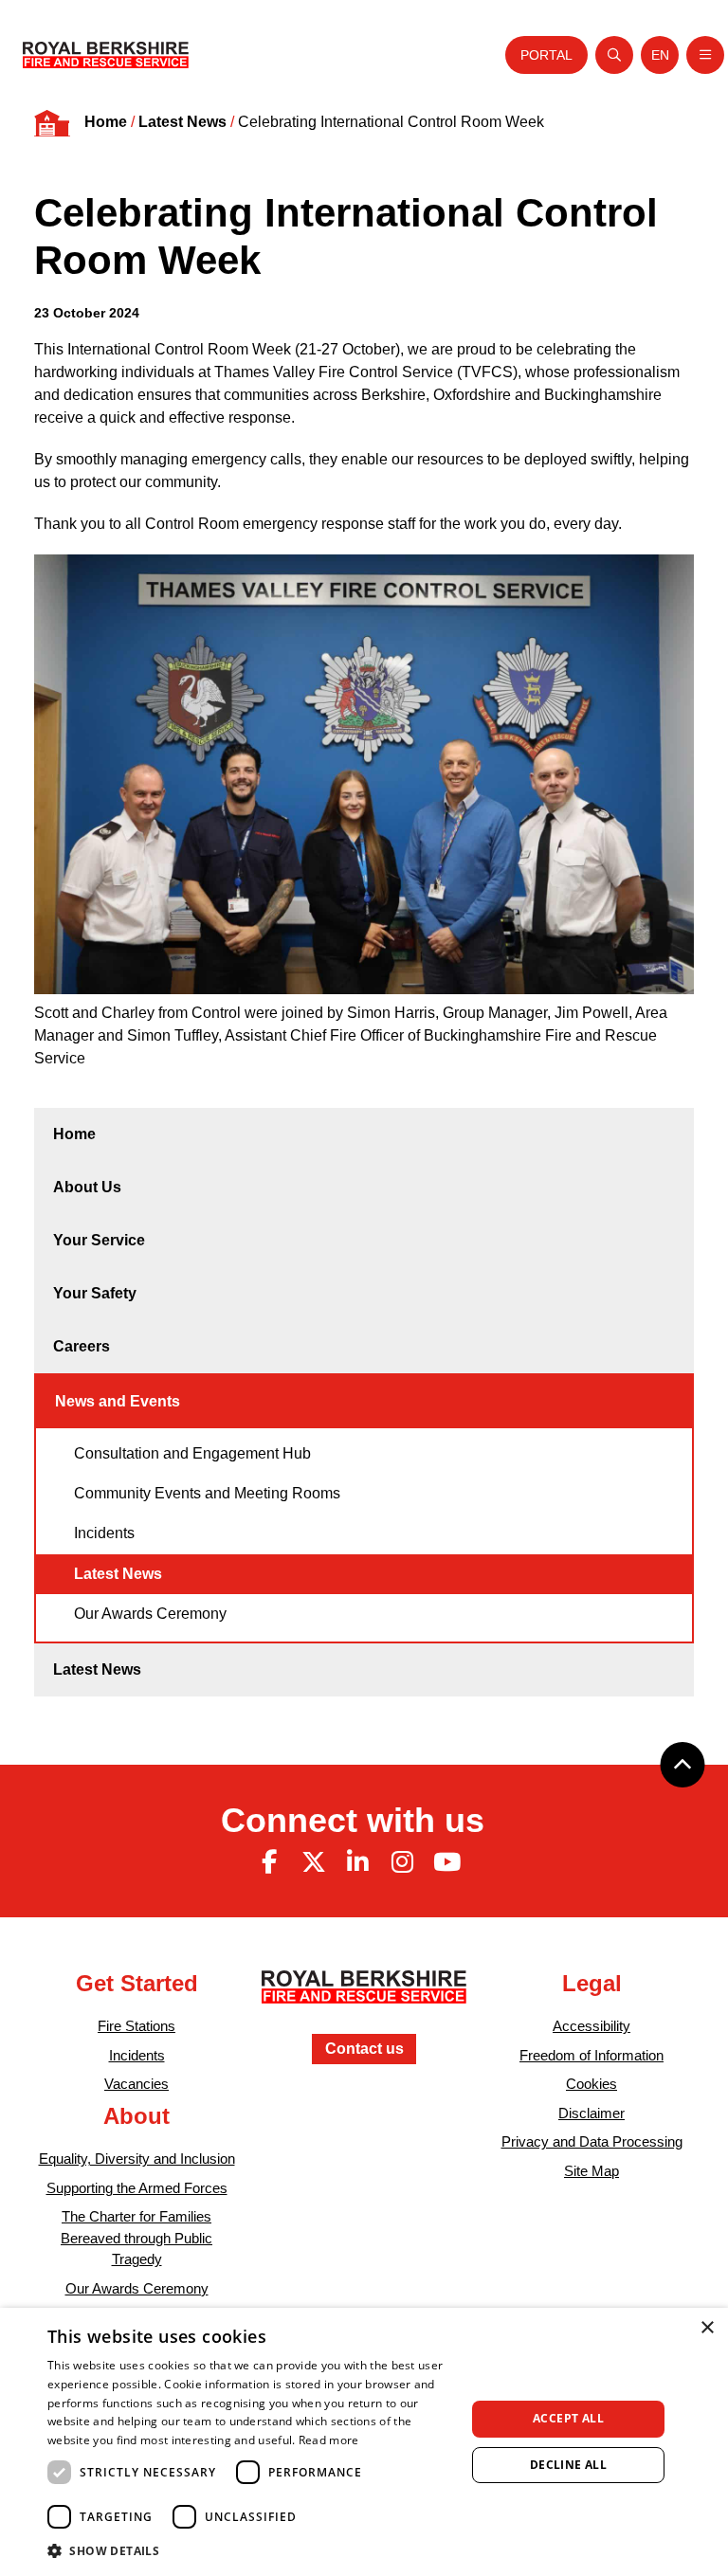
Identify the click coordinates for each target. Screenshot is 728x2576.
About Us (87, 1187)
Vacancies (136, 2085)
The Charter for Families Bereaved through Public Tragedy (136, 2238)
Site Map (591, 2171)
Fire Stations (136, 2027)
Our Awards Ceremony (150, 1614)
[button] (250, 2550)
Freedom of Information (591, 2055)
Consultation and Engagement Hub (192, 1453)
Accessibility (591, 2027)
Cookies (591, 2085)
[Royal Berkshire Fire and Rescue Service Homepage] (106, 55)
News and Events (118, 1401)
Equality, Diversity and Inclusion (137, 2159)
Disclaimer (591, 2113)
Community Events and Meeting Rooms (207, 1493)
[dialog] (364, 2442)
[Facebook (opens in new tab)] (269, 1862)
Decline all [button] (568, 2465)
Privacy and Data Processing (592, 2142)
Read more (329, 2440)
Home (106, 122)
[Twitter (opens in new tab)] (314, 1862)
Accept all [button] (568, 2418)
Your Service (99, 1240)
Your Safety (95, 1293)
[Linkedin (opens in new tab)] (358, 1862)
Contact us (364, 2049)
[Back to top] (682, 1765)
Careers (82, 1346)
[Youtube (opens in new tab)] (446, 1862)
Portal (546, 55)
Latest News (182, 122)
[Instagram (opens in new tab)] (402, 1862)
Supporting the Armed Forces (137, 2188)
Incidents (104, 1533)
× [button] (707, 2328)
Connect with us (353, 1820)
